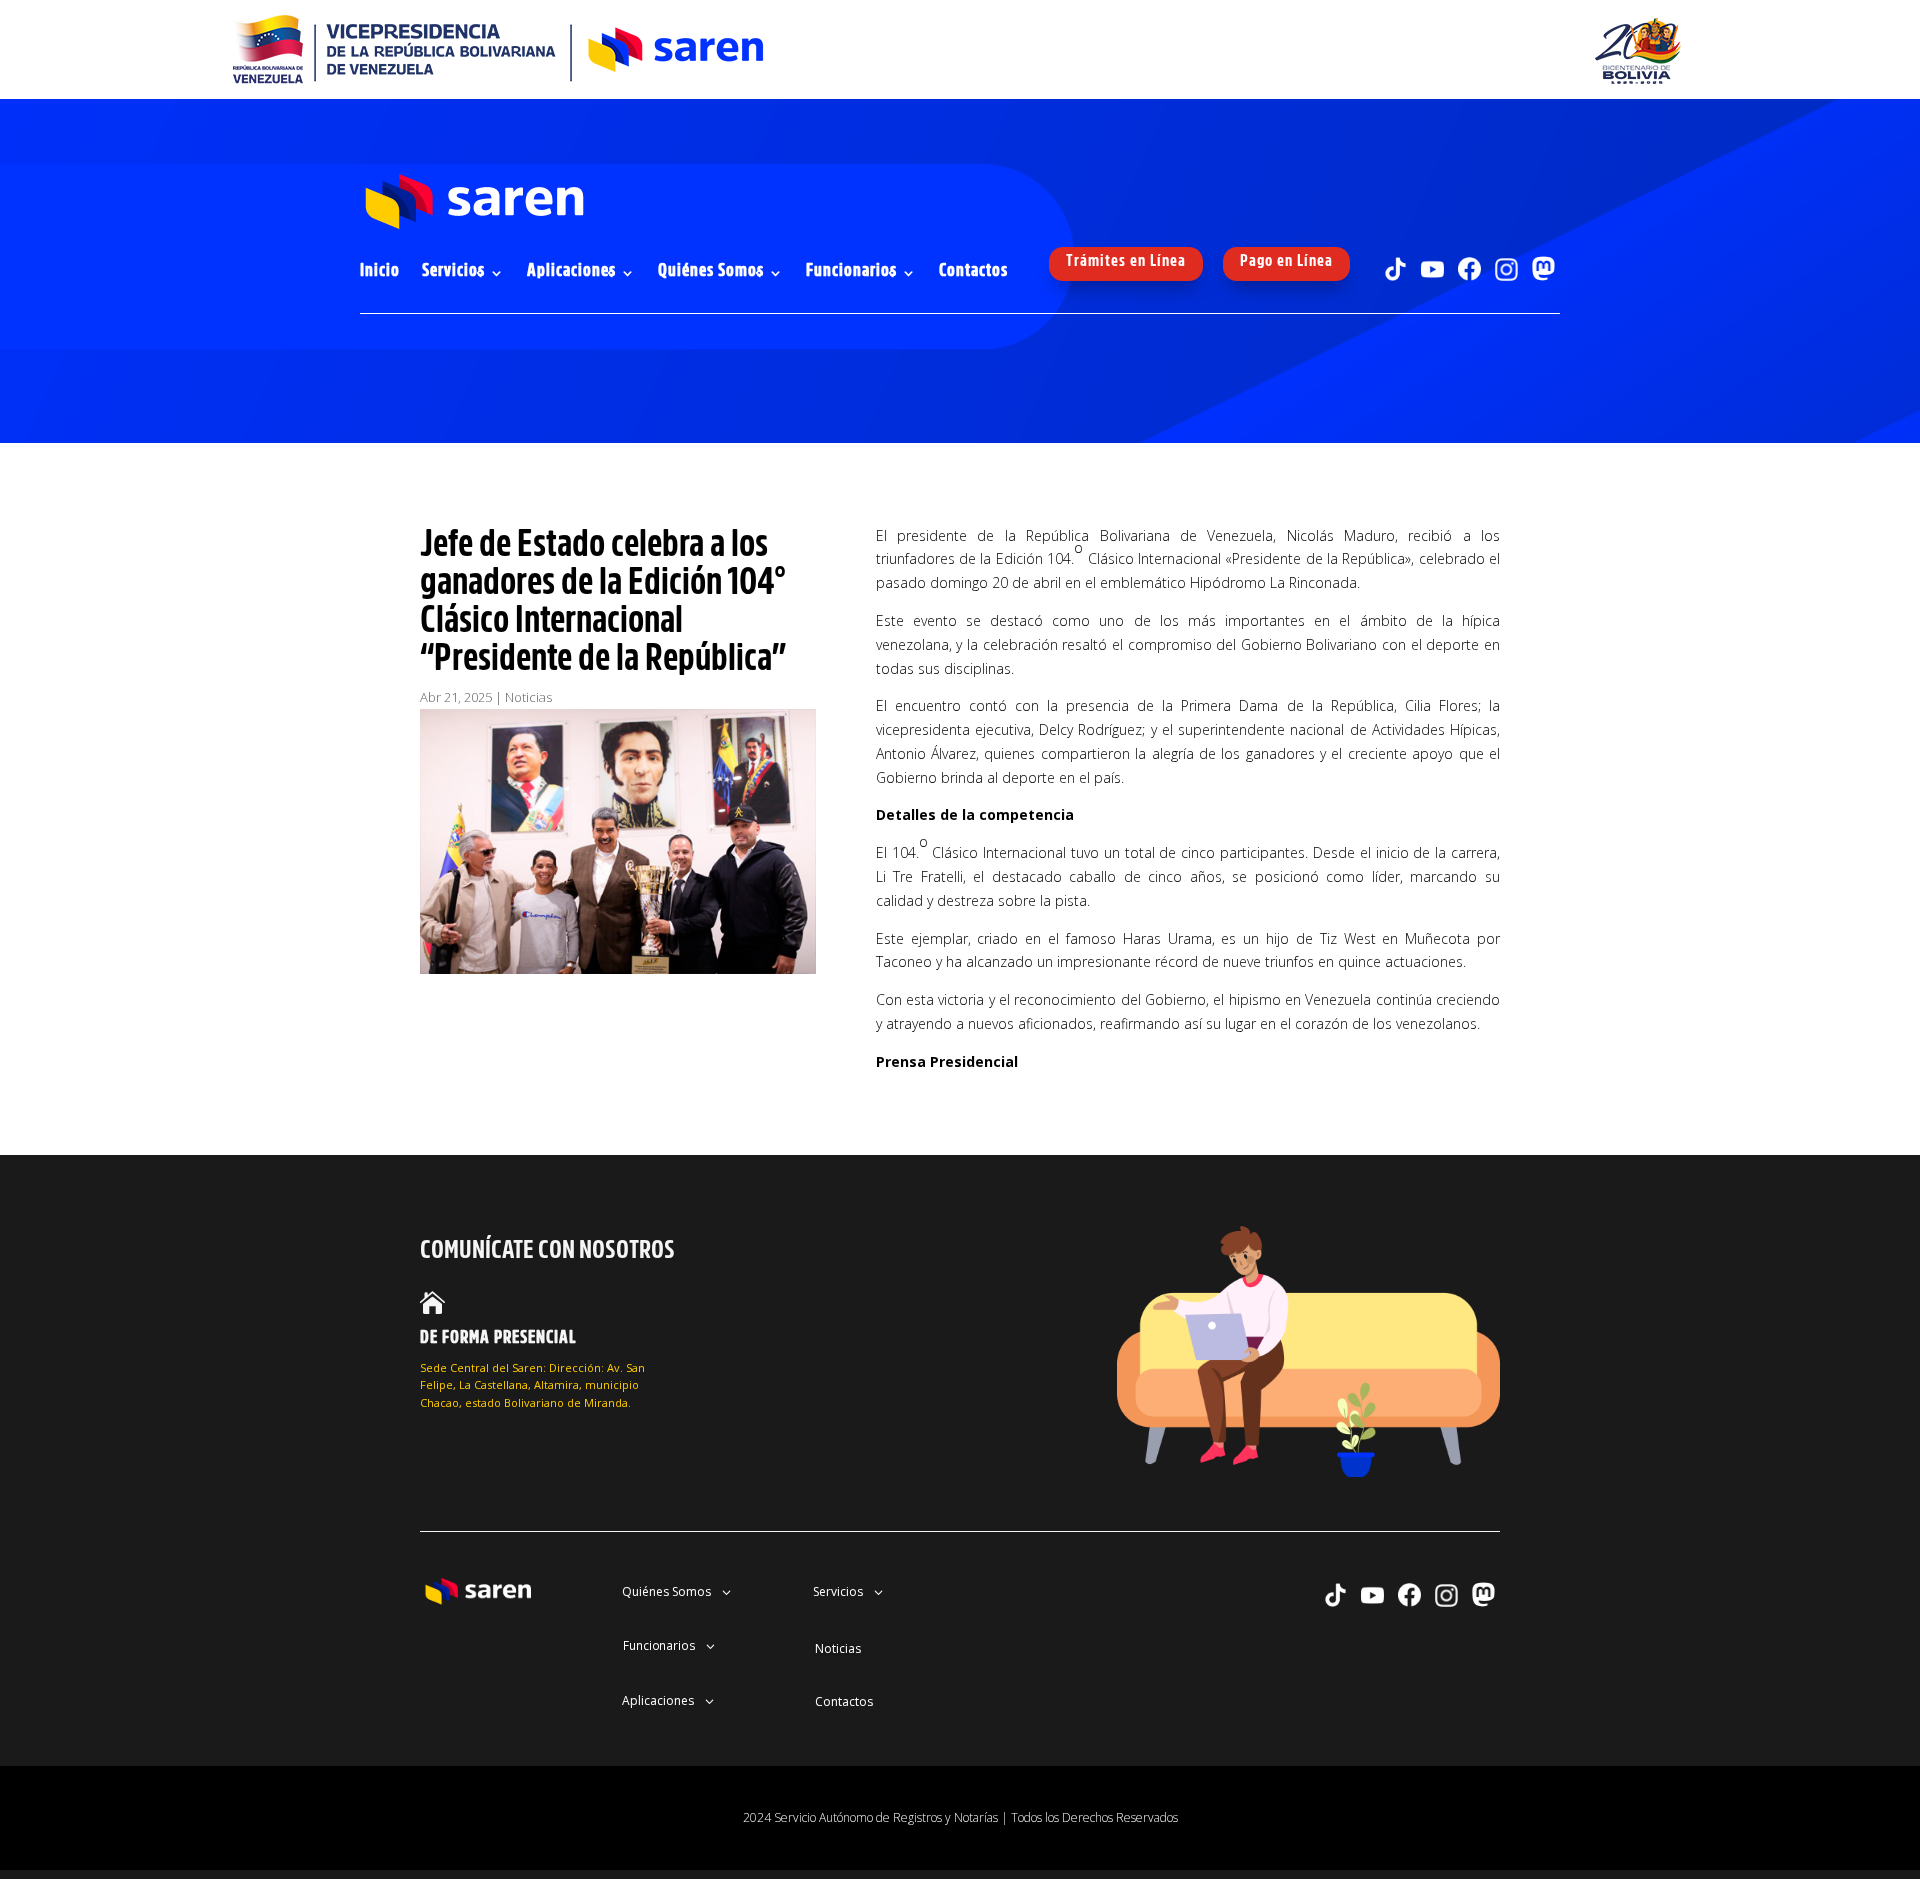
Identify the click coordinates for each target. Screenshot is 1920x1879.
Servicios (453, 271)
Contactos (973, 271)
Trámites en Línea (1126, 260)
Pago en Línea (1286, 260)
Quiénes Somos (711, 271)
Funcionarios (851, 271)
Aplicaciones (571, 271)
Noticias (528, 697)
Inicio (380, 271)
